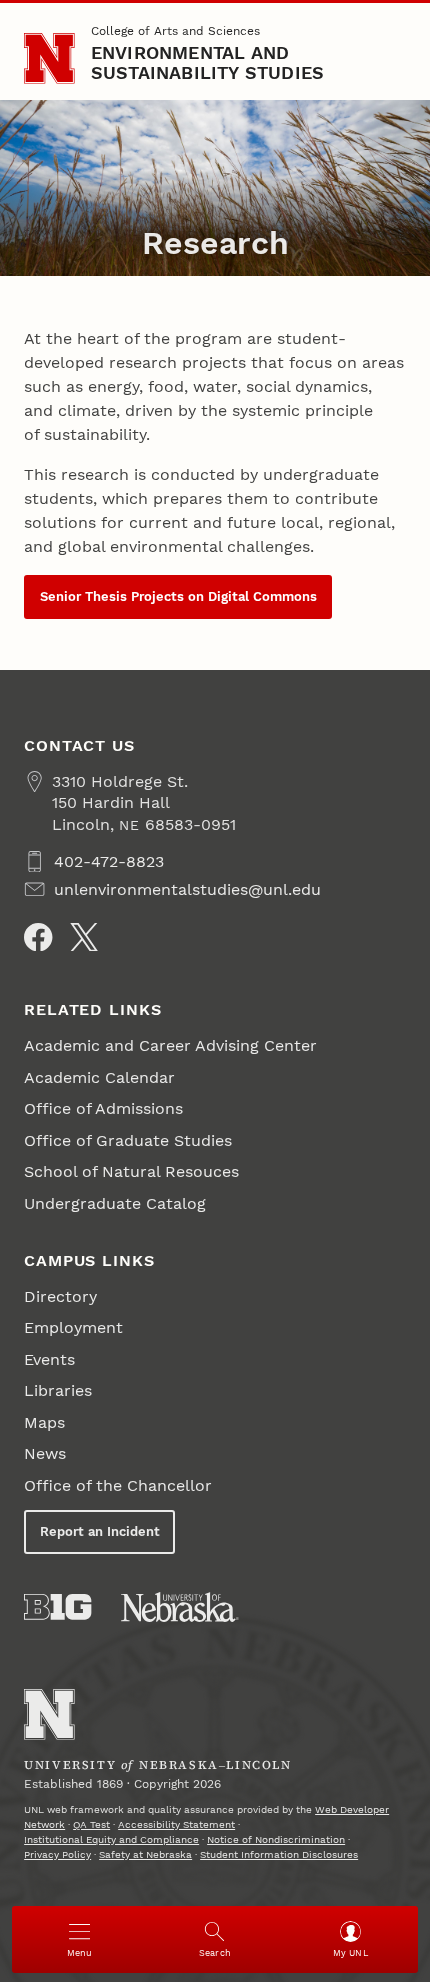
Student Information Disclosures (279, 1854)
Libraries (58, 1390)
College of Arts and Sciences (175, 31)
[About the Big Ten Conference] (57, 1607)
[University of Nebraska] (180, 1607)
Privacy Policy (57, 1854)
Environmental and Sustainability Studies (208, 62)
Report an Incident (100, 1531)
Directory (60, 1296)
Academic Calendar (99, 1077)
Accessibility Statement (176, 1824)
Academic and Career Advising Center (170, 1045)
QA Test (91, 1824)
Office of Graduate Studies (128, 1140)
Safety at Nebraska (145, 1854)
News (45, 1453)
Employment (73, 1327)
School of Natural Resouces (131, 1171)
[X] (84, 937)
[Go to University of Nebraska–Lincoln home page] (49, 58)
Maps (44, 1422)
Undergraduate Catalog (115, 1203)
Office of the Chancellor (118, 1485)
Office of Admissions (103, 1108)
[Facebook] (38, 937)
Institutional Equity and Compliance (111, 1839)
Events (49, 1359)
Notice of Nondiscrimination (276, 1839)
